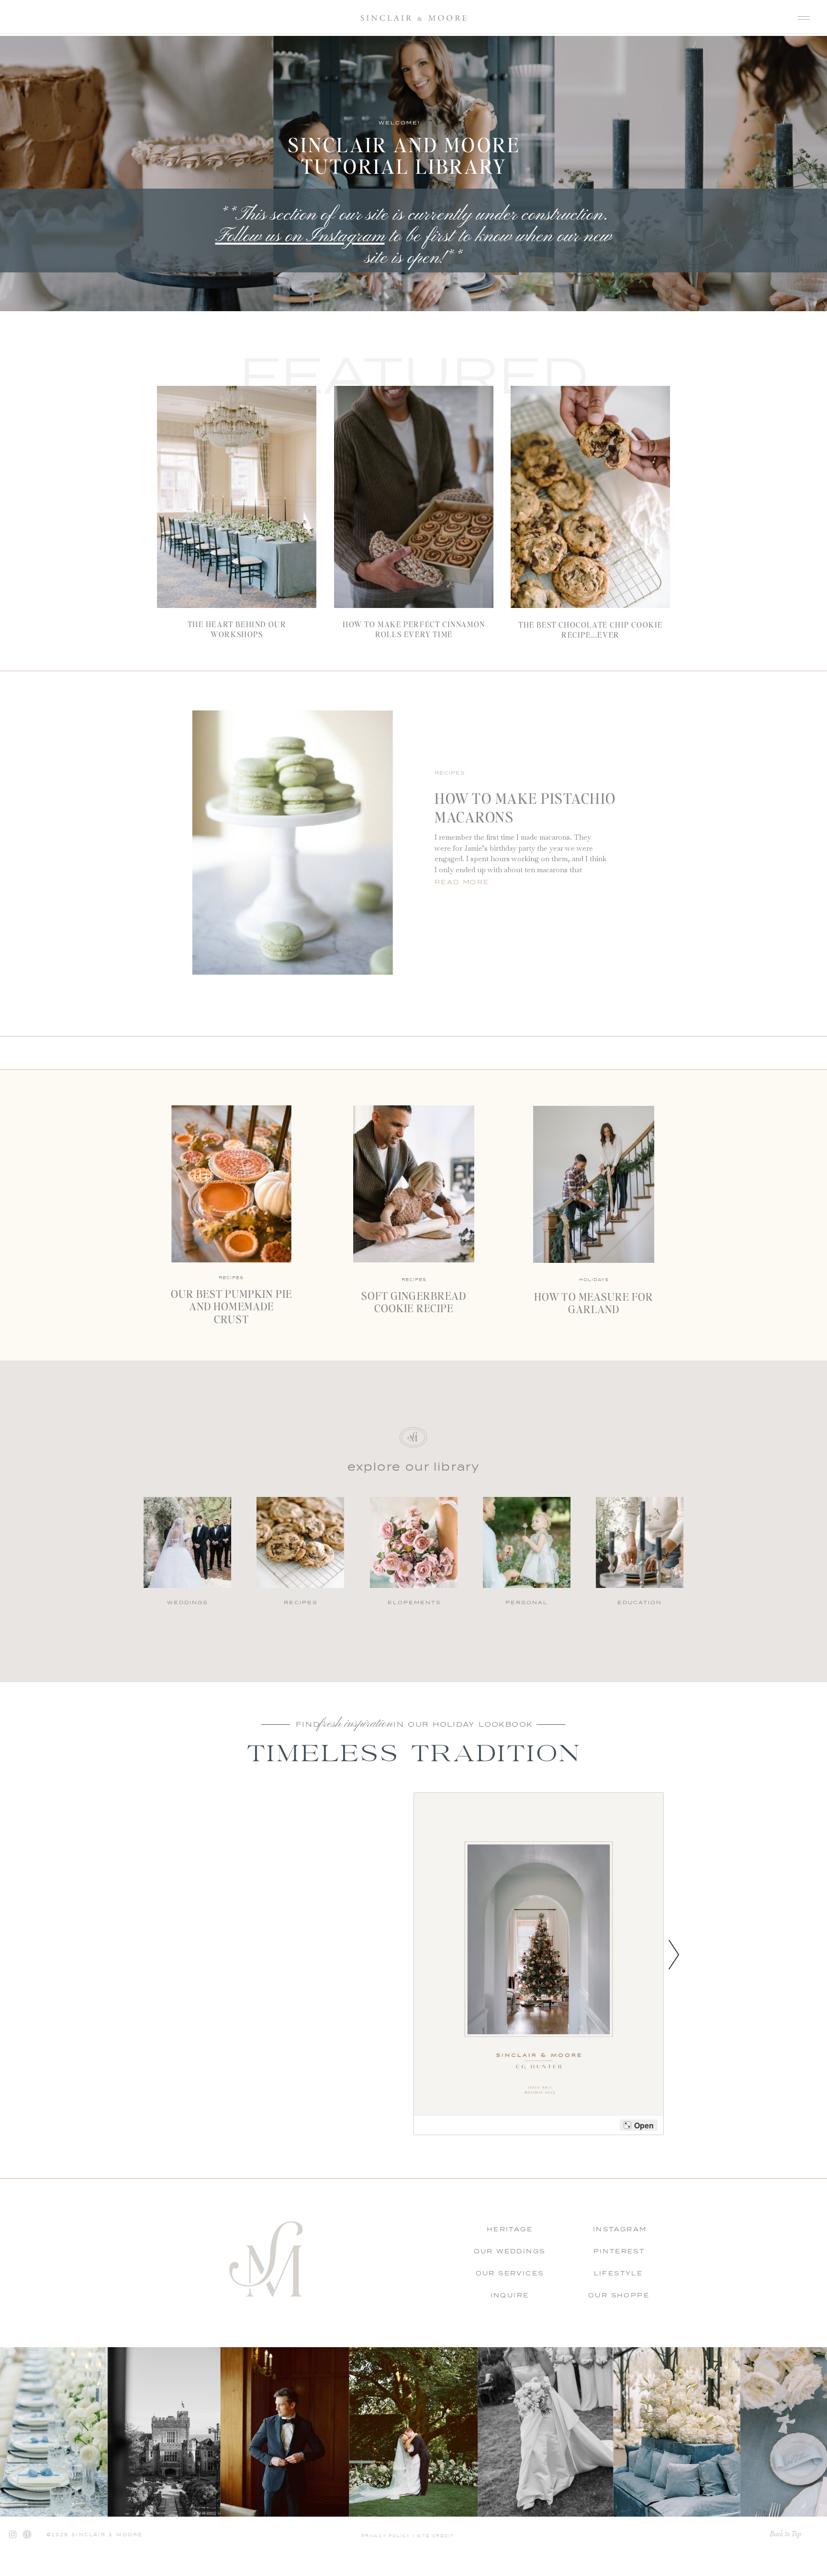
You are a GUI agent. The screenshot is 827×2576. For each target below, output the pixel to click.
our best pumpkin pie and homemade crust (231, 1306)
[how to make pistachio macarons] (293, 843)
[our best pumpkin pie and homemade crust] (231, 1184)
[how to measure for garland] (594, 1184)
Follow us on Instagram (300, 237)
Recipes (450, 773)
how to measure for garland (594, 1303)
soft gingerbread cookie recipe (414, 1302)
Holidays (594, 1280)
